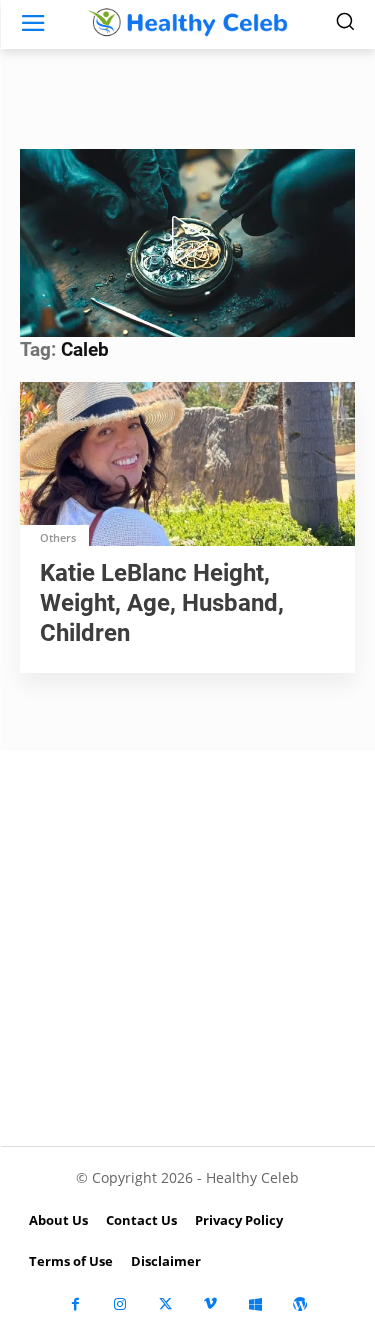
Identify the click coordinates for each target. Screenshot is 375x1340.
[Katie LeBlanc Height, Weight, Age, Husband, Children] (187, 466)
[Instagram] (120, 1304)
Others (58, 537)
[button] (187, 240)
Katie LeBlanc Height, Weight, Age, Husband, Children (162, 603)
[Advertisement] (187, 948)
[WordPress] (300, 1304)
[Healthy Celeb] (187, 22)
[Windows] (255, 1304)
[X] (165, 1304)
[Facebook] (75, 1304)
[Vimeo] (210, 1304)
